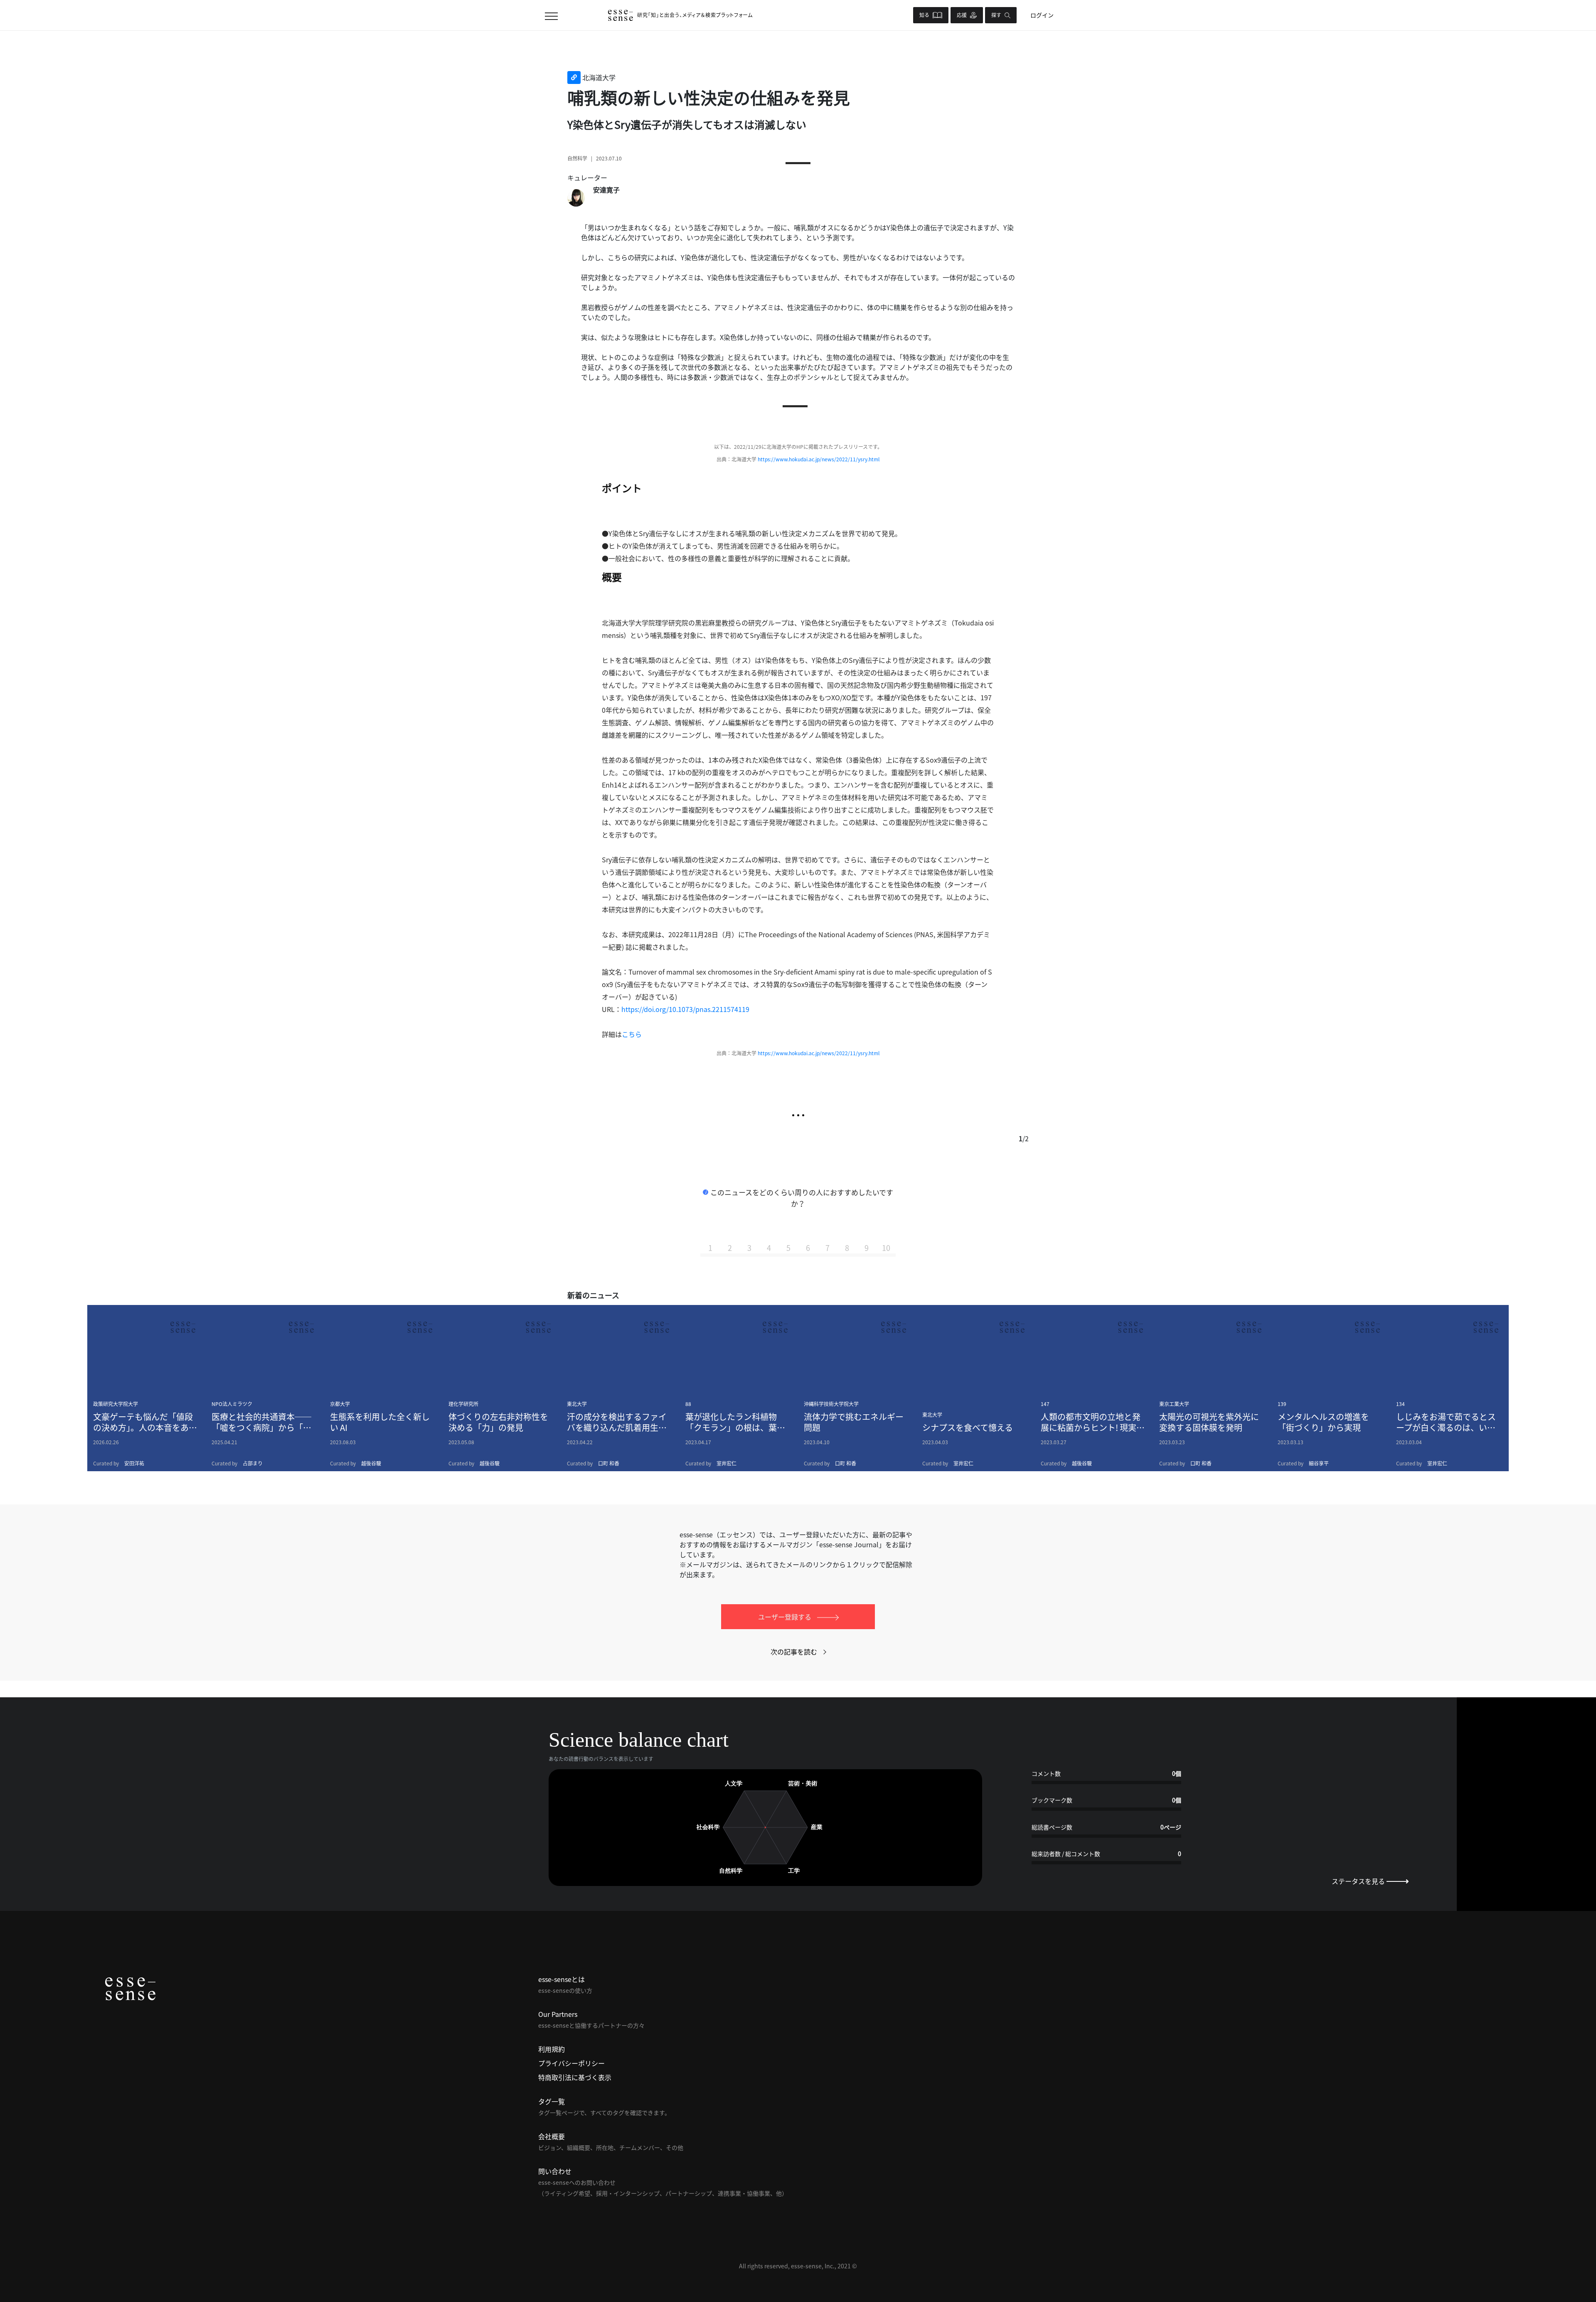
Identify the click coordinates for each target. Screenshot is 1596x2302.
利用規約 (552, 2049)
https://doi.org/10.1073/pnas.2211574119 (685, 1009)
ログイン (1042, 15)
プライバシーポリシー (571, 2063)
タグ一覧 (552, 2101)
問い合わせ (555, 2171)
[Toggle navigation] (551, 15)
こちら (632, 1034)
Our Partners (558, 2014)
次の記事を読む (794, 1652)
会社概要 (552, 2136)
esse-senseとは (562, 1979)
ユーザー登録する (786, 1617)
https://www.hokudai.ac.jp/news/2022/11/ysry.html (819, 459)
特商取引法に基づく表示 (575, 2077)
